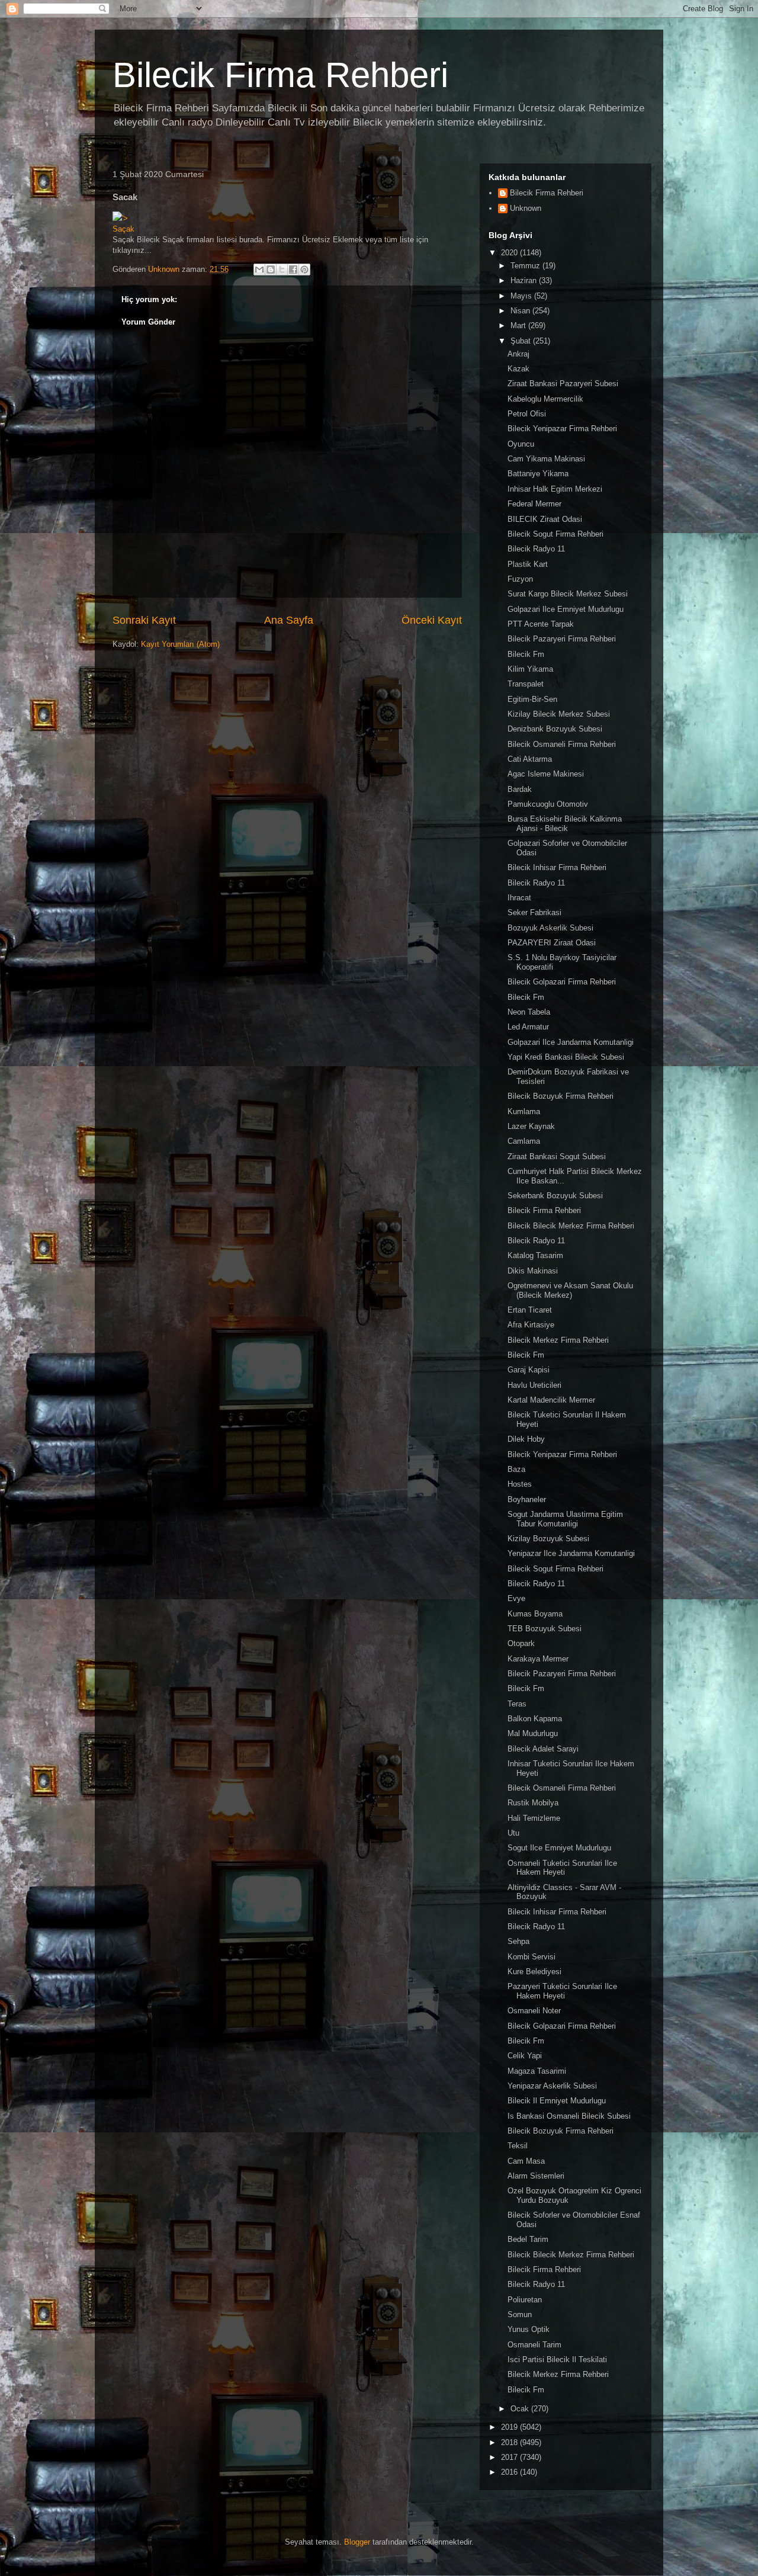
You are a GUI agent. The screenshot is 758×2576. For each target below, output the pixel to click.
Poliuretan (525, 2300)
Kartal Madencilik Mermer (551, 1400)
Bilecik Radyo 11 (536, 549)
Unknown (526, 208)
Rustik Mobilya (533, 1803)
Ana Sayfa (289, 620)
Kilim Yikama (530, 669)
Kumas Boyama (535, 1614)
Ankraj (518, 354)
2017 (510, 2457)
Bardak (520, 789)
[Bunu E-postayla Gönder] (259, 270)
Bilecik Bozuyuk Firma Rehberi (561, 1096)
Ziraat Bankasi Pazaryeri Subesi (563, 384)
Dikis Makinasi (533, 1271)
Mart (519, 325)
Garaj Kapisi (529, 1370)
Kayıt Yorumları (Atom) (180, 644)
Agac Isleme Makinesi (546, 774)
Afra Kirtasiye (531, 1325)
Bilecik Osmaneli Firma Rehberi (562, 744)
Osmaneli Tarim (534, 2345)
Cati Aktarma (530, 759)
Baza (516, 1469)
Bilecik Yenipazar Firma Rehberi (562, 429)
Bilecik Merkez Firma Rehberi (558, 1340)
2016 (510, 2472)
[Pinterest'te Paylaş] (304, 270)
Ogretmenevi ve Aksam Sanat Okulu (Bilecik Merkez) (570, 1290)
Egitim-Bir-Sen (532, 699)
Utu (513, 1833)
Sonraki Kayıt (144, 620)
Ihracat (519, 898)
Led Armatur (528, 1027)
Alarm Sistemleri (536, 2176)
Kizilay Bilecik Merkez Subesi (559, 714)
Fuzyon (520, 579)
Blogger (357, 2542)
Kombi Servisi (531, 1957)
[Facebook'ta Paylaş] (293, 270)
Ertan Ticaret (530, 1310)
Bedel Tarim (528, 2239)
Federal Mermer (534, 504)
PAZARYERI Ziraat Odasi (552, 943)
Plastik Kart (528, 564)
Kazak (518, 369)
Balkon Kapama (535, 1719)
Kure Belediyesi (534, 1972)
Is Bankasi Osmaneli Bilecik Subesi (569, 2116)
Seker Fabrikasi (534, 912)
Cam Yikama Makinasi (546, 459)
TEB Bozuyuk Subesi (545, 1629)
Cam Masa (526, 2161)
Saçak (123, 229)
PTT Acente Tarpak (541, 624)
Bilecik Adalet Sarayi (543, 1749)
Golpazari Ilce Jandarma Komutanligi (571, 1042)
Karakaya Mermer (538, 1659)
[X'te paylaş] (282, 270)
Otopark (521, 1643)
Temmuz (526, 266)
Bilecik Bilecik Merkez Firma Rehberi (571, 1226)
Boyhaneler (527, 1499)
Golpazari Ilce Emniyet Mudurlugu (566, 609)
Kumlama (524, 1111)
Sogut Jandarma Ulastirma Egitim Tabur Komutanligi (565, 1519)
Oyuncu (521, 444)
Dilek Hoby (526, 1439)
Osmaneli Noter (534, 2011)
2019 (510, 2427)
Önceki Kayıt (432, 620)
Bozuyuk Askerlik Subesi (550, 928)
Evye (516, 1598)
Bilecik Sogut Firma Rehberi (555, 534)
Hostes (520, 1484)
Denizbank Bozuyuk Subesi (555, 729)
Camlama (524, 1141)
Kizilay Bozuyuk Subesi (548, 1539)
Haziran (525, 280)
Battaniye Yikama (538, 474)
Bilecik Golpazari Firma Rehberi (562, 982)
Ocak (521, 2409)
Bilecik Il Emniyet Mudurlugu (557, 2101)
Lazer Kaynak (531, 1126)
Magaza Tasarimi (537, 2071)
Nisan (521, 311)
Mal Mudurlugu (533, 1733)
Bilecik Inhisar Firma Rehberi (557, 867)
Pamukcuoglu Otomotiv (548, 804)
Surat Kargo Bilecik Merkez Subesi (568, 594)
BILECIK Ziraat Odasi (545, 519)
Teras (517, 1704)
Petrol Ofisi (527, 414)
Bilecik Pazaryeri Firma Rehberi (562, 639)
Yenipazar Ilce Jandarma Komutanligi (571, 1553)
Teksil (518, 2146)
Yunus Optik (529, 2329)
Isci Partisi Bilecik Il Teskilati (557, 2360)
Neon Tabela (529, 1012)
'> (125, 218)
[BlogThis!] (271, 270)
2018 (510, 2442)
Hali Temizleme (534, 1818)
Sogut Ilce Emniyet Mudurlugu (559, 1848)
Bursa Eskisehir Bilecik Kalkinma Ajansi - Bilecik (565, 824)
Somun (520, 2314)
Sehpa (518, 1941)
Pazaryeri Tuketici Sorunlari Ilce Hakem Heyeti (562, 1991)
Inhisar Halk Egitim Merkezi (555, 489)
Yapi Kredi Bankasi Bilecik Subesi (566, 1057)
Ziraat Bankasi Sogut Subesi (557, 1157)
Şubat (522, 341)
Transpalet (526, 684)
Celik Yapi (525, 2056)
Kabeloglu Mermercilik (545, 399)
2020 (510, 253)
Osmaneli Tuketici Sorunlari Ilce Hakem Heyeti (562, 1868)
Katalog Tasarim (535, 1255)
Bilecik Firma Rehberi (280, 75)
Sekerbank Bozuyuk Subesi (555, 1196)
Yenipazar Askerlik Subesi (552, 2086)
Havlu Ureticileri (534, 1385)
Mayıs (522, 296)
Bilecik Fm (526, 654)
